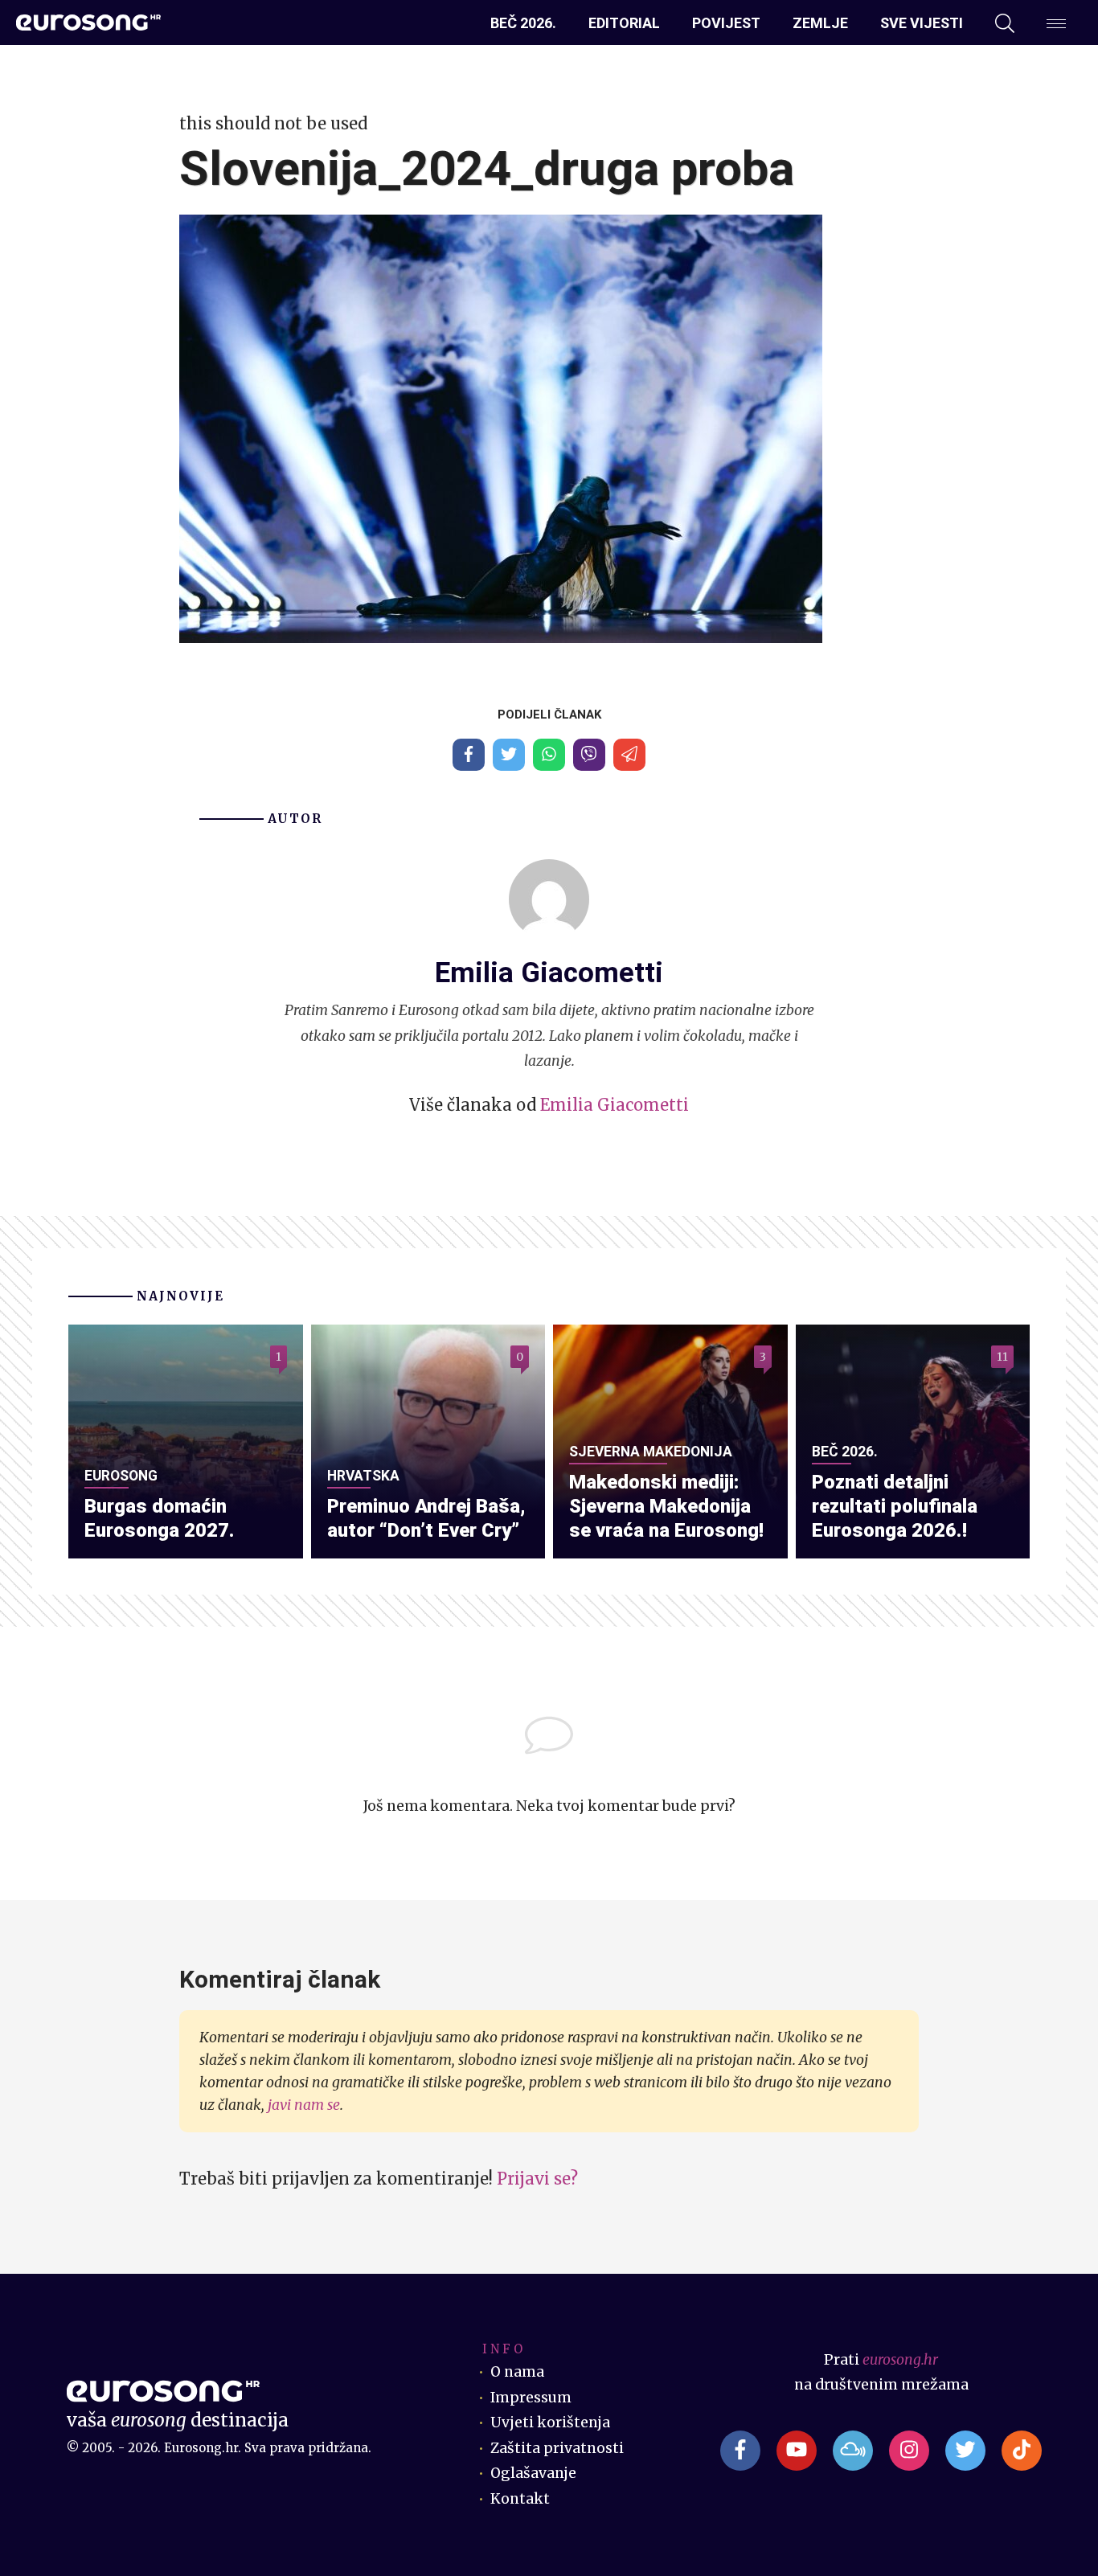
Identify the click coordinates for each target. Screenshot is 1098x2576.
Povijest (726, 23)
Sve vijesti (922, 23)
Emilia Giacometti (615, 1105)
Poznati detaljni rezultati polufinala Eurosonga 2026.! (895, 1506)
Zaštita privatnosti (557, 2448)
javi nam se (304, 2105)
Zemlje (820, 23)
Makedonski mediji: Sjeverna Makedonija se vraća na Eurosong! (666, 1506)
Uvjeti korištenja (550, 2422)
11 (1002, 1357)
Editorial (624, 23)
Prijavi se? (537, 2179)
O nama (517, 2372)
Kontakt (520, 2499)
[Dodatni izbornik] (1056, 23)
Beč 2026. (523, 23)
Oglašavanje (533, 2473)
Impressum (531, 2398)
